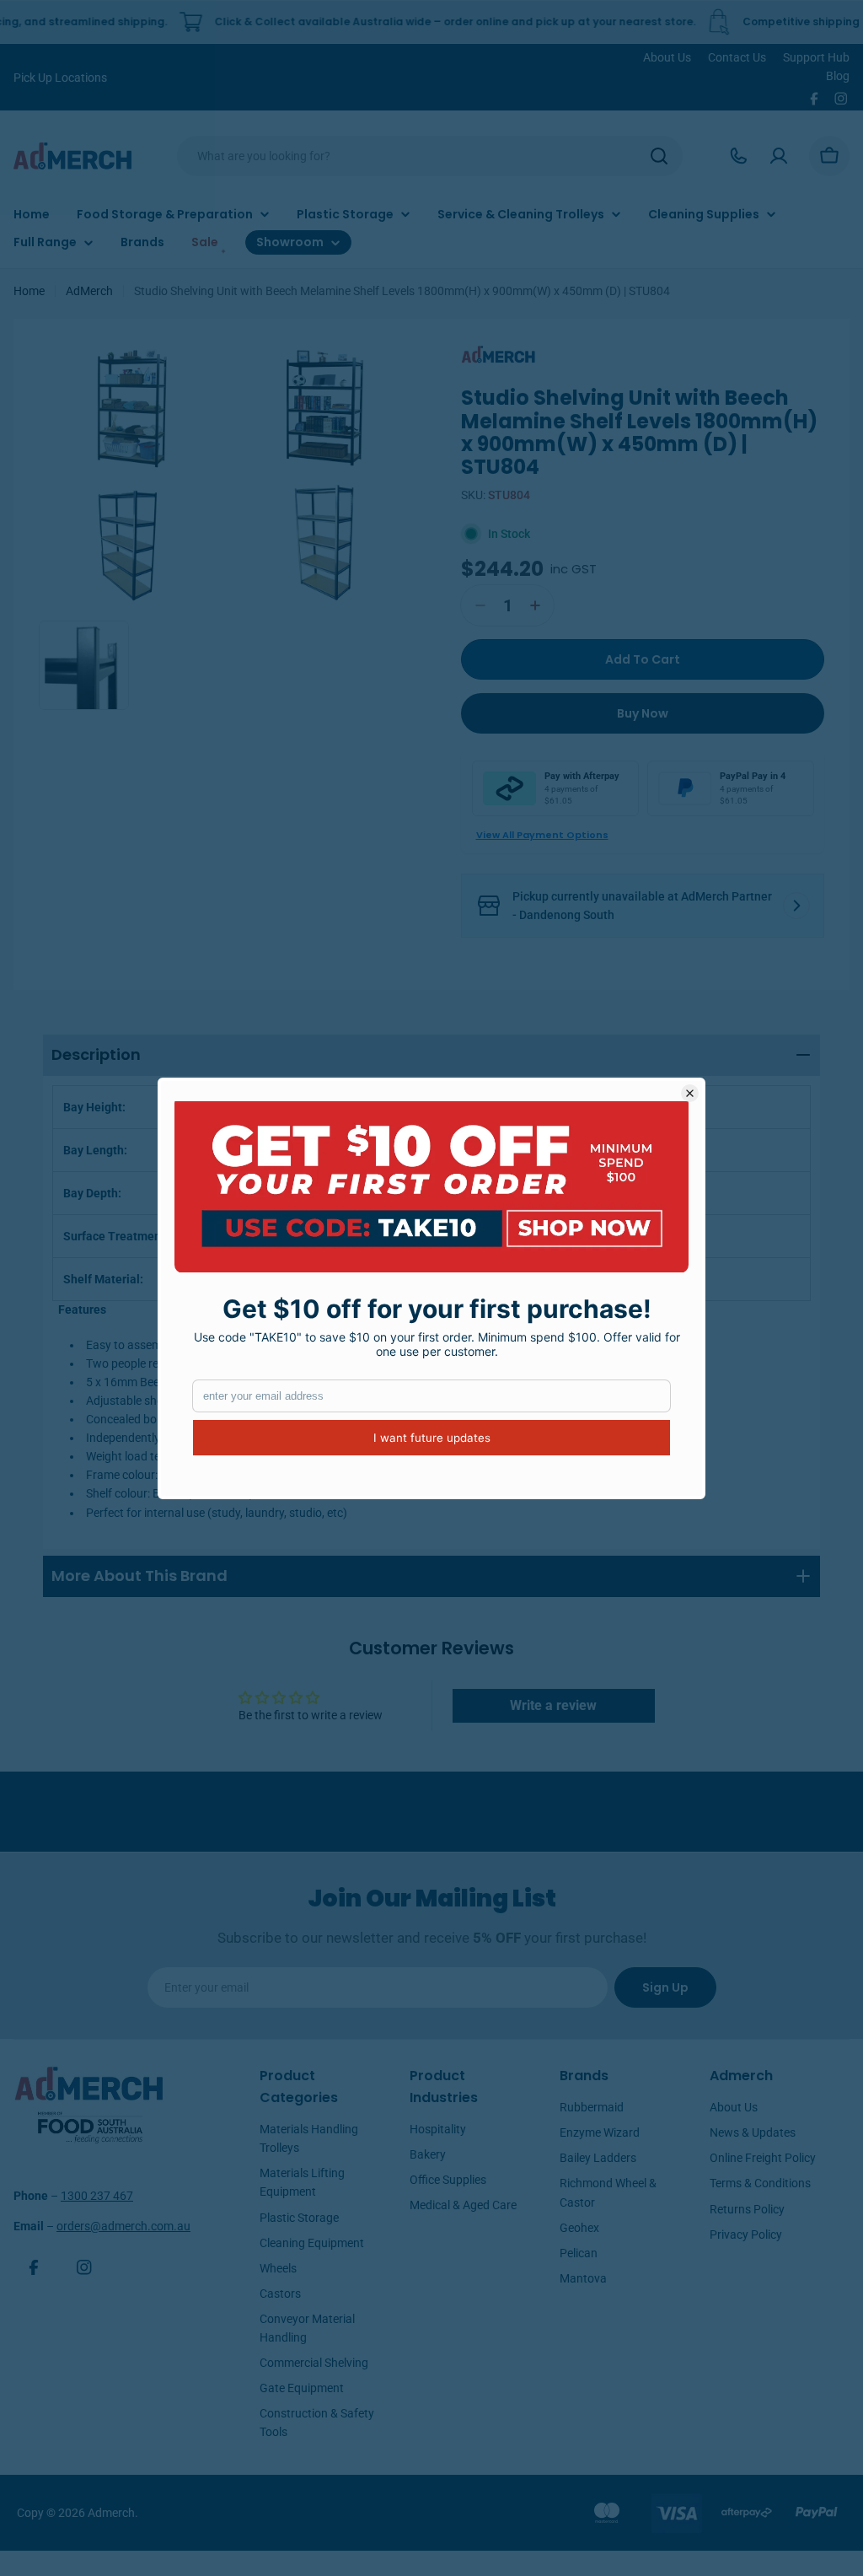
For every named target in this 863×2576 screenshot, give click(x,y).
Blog (838, 76)
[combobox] (430, 156)
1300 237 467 (97, 2196)
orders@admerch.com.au (123, 2226)
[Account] (779, 156)
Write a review (553, 1705)
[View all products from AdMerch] (499, 353)
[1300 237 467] (738, 156)
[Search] (659, 156)
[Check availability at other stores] (796, 906)
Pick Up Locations (60, 78)
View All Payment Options (542, 835)
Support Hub (816, 57)
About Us (667, 57)
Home (29, 291)
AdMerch (89, 291)
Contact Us (737, 57)
